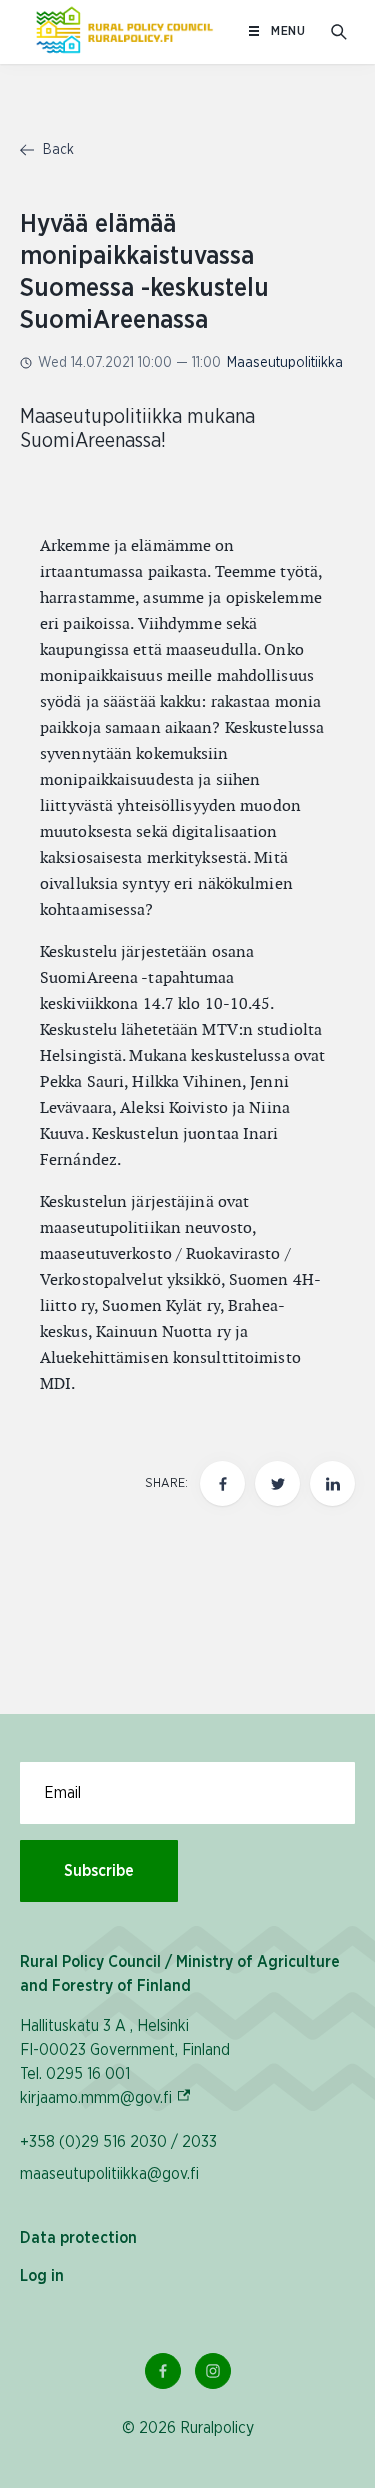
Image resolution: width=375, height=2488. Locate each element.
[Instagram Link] (213, 2371)
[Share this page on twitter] (277, 1483)
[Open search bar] (339, 32)
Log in (42, 2276)
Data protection (78, 2238)
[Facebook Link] (163, 2371)
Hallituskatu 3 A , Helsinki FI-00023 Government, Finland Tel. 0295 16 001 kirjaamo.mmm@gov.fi (125, 2062)
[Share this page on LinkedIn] (332, 1483)
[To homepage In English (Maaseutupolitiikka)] (124, 32)
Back (56, 150)
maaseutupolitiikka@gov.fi (109, 2174)
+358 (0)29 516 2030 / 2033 (118, 2142)
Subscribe (99, 1871)
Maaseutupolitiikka (285, 363)
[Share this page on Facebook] (222, 1483)
